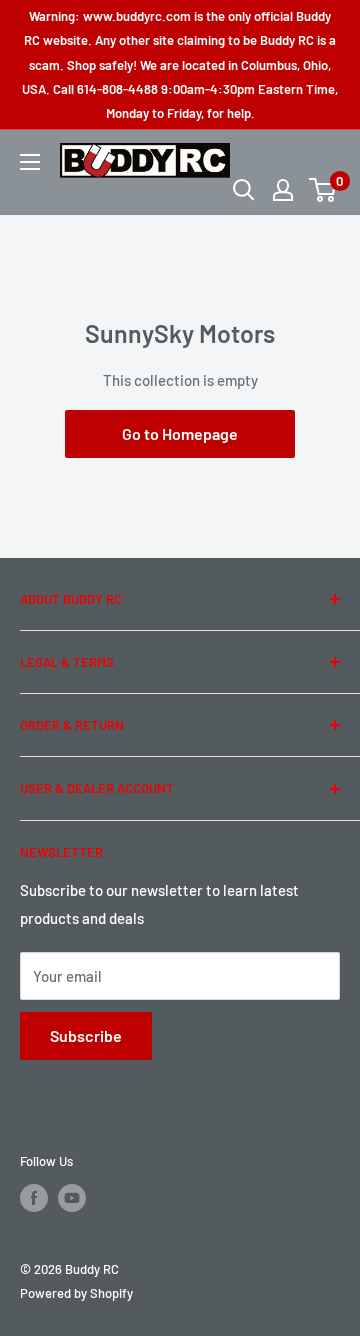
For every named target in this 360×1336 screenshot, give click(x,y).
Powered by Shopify (76, 1293)
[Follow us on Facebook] (34, 1198)
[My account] (283, 190)
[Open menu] (30, 162)
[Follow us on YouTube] (72, 1198)
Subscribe (86, 1035)
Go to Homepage (180, 433)
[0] (323, 190)
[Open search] (244, 190)
